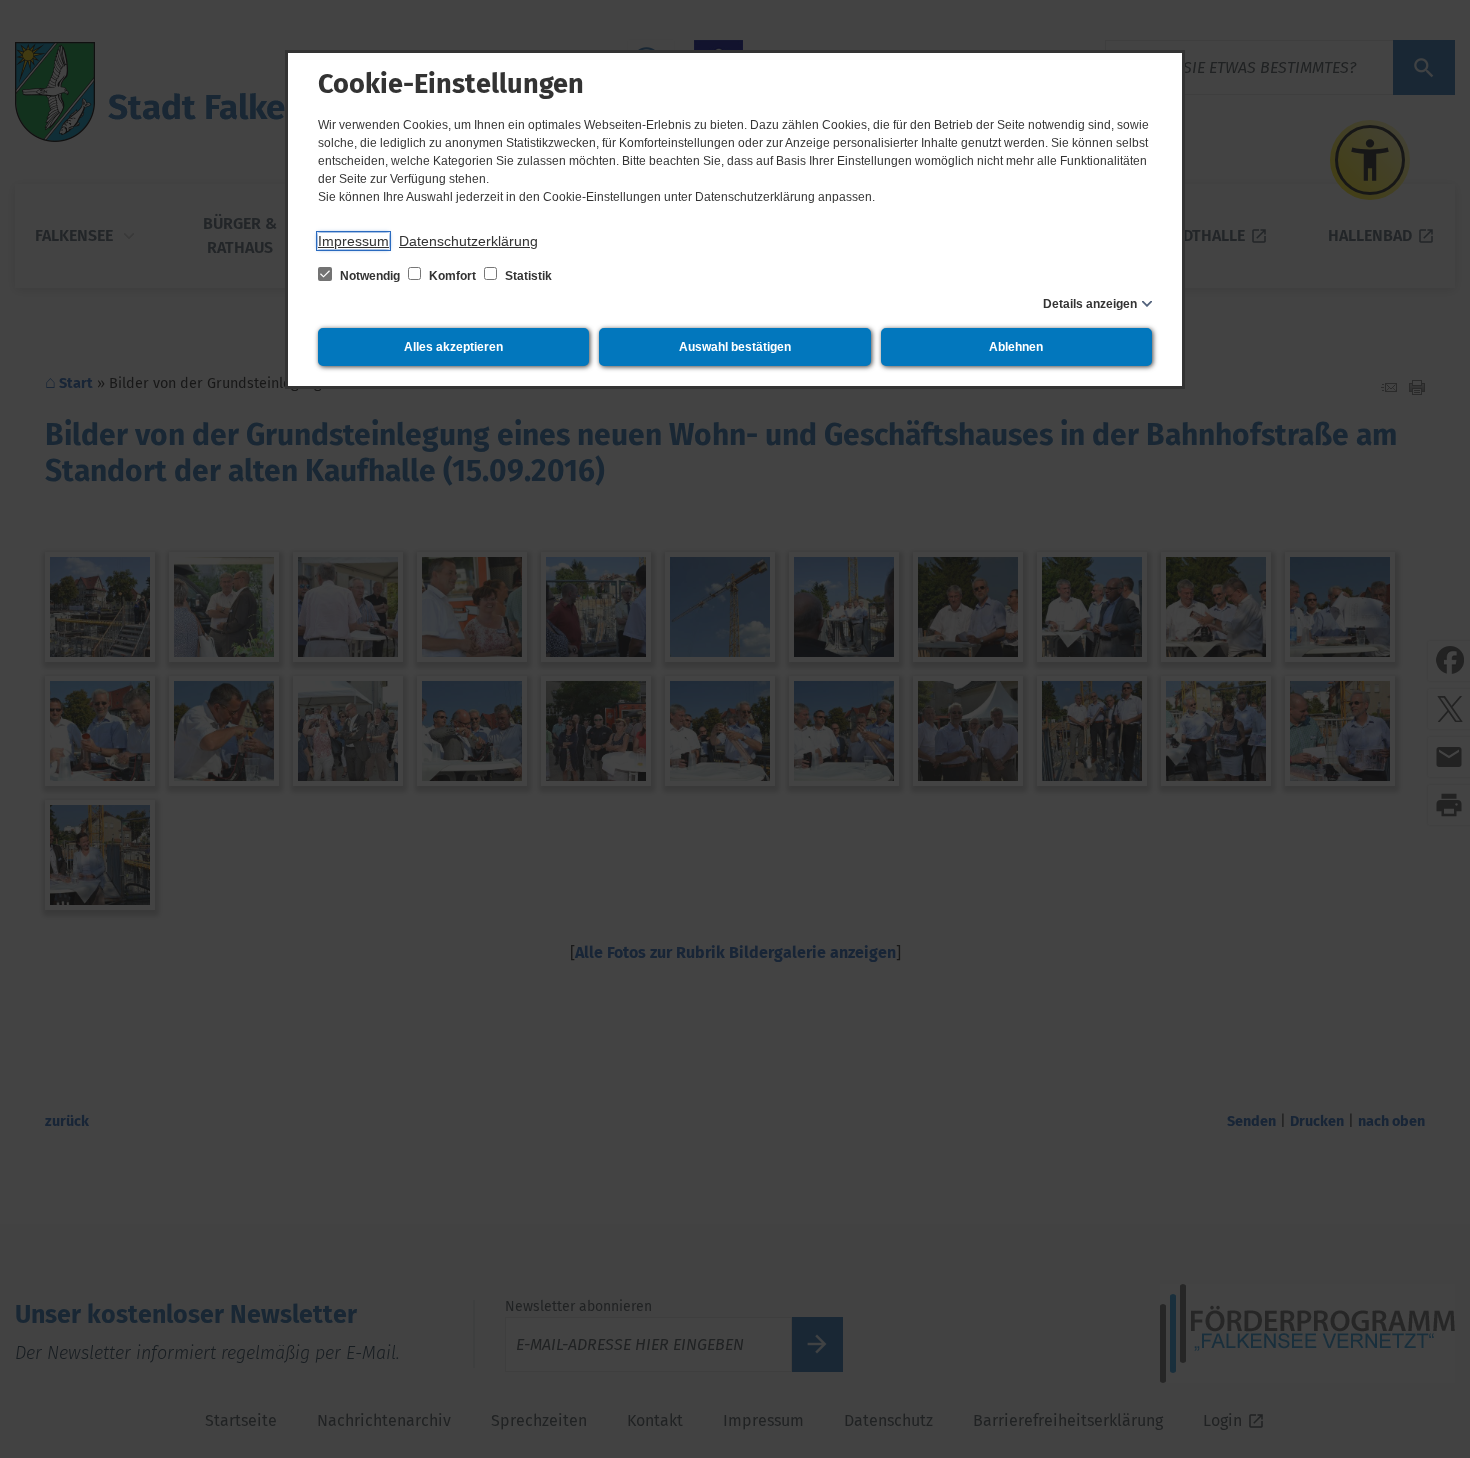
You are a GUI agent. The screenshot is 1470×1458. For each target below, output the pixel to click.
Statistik (527, 276)
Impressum (353, 241)
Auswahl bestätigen (735, 347)
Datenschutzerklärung (468, 241)
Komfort (452, 276)
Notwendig (370, 276)
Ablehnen (1016, 347)
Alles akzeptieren (453, 347)
